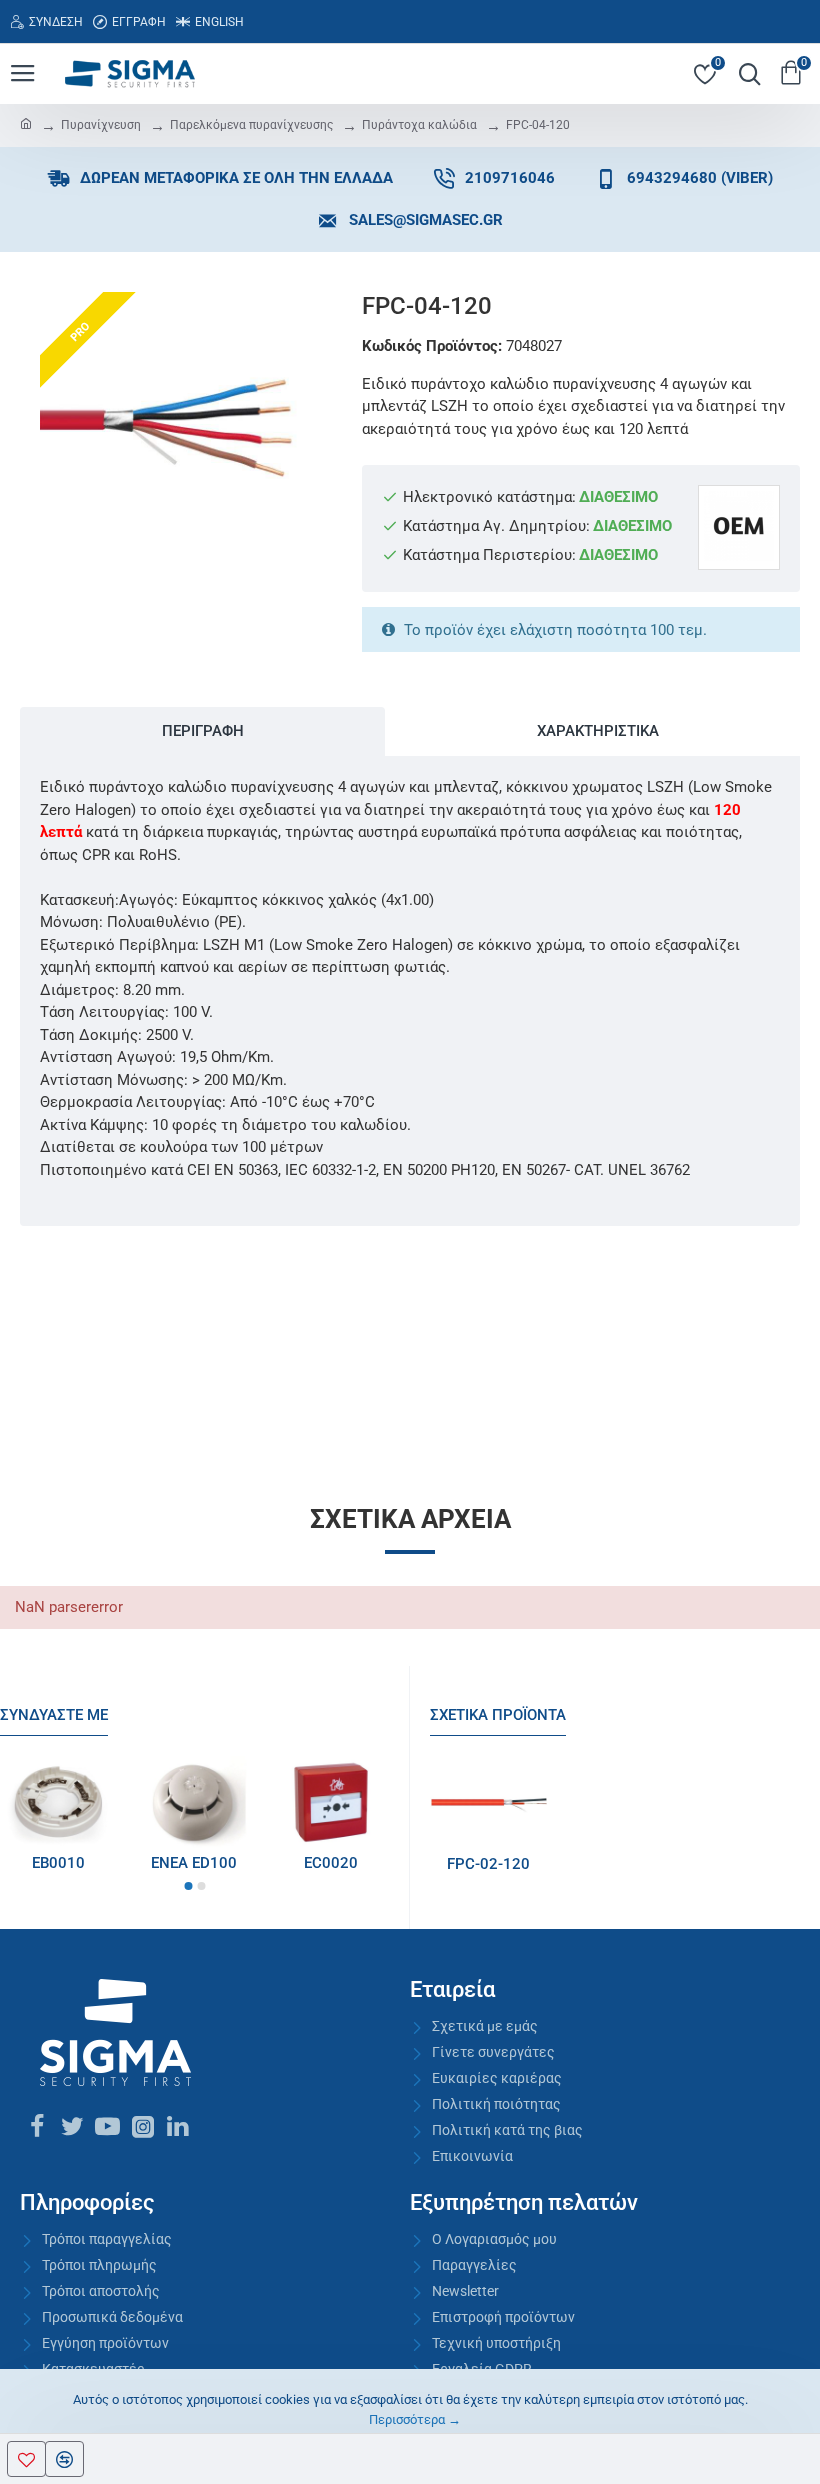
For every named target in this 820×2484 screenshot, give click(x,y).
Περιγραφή (203, 731)
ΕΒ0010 (58, 1863)
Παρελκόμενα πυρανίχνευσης (251, 125)
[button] (188, 1886)
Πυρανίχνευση (101, 125)
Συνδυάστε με (54, 1715)
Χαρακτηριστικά (598, 731)
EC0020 (331, 1863)
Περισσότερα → (415, 2419)
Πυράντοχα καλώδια (419, 125)
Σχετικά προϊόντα (498, 1715)
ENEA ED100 (194, 1863)
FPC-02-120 (488, 1864)
